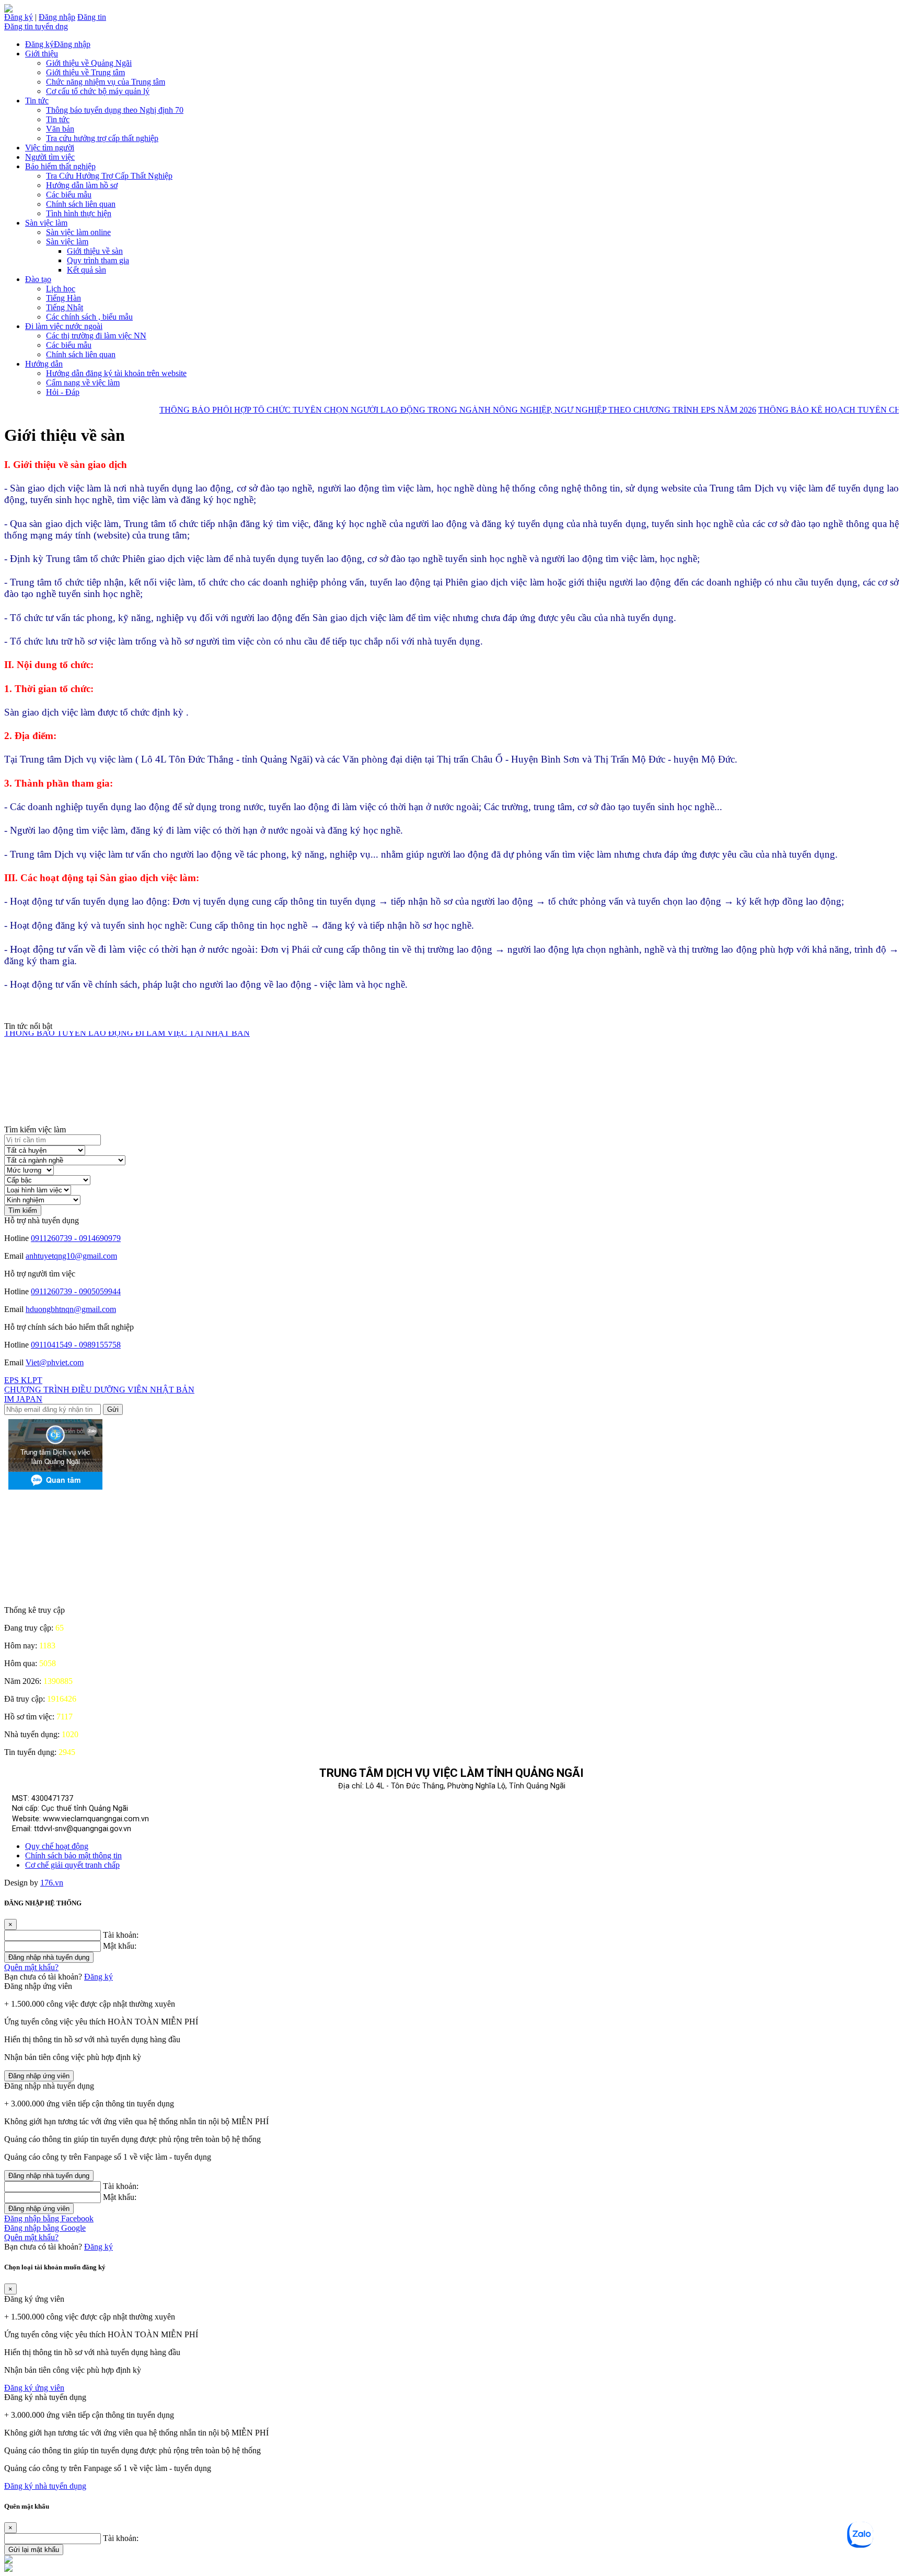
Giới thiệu (42, 54)
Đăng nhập (57, 17)
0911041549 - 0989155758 (76, 1345)
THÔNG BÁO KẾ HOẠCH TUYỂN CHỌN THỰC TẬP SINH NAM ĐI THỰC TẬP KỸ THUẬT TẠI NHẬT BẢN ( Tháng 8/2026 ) (236, 1124)
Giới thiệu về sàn (95, 251)
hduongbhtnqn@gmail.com (71, 1309)
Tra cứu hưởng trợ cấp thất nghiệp (102, 138)
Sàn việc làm (46, 223)
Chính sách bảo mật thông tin (73, 1855)
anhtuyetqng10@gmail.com (71, 1256)
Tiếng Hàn (63, 298)
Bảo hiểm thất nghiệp (60, 166)
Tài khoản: (121, 1935)
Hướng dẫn (44, 364)
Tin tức (37, 101)
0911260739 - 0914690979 (76, 1238)
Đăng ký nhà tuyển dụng (45, 2486)
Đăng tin (92, 17)
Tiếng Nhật (65, 307)
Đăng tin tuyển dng (36, 26)
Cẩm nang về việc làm (83, 383)
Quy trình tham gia (98, 260)
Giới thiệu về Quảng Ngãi (89, 63)
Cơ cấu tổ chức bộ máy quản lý (98, 91)
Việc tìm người (50, 148)
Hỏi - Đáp (63, 392)
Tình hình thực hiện (79, 213)
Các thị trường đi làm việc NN (96, 336)
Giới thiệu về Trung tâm (85, 72)
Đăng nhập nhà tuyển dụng (49, 1957)
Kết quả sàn (86, 270)
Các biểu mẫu (69, 195)
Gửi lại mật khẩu (34, 2550)
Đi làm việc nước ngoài (64, 326)
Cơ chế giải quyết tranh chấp (72, 1865)
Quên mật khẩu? (31, 1967)
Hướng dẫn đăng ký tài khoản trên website (116, 373)
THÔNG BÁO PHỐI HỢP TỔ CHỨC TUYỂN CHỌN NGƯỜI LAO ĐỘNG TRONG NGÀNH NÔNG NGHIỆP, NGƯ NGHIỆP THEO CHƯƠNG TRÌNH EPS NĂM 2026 (412, 410)
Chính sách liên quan (81, 204)
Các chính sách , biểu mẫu (89, 317)
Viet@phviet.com (55, 1362)
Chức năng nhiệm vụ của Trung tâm (106, 82)
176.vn (52, 1883)
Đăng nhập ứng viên (39, 2076)
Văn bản (60, 129)
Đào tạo (38, 279)
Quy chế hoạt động (57, 1846)
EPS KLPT (23, 1380)
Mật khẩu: (120, 1946)
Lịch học (61, 289)
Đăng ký (19, 17)
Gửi (113, 1409)
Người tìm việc (50, 157)
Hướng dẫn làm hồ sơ (82, 185)
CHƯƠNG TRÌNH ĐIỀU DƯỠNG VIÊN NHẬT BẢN (99, 1390)
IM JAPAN (23, 1399)
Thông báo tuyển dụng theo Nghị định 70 (115, 110)
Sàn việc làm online (78, 232)
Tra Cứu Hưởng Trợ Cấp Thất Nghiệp (109, 176)
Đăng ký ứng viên (34, 2388)
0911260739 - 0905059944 (76, 1291)
